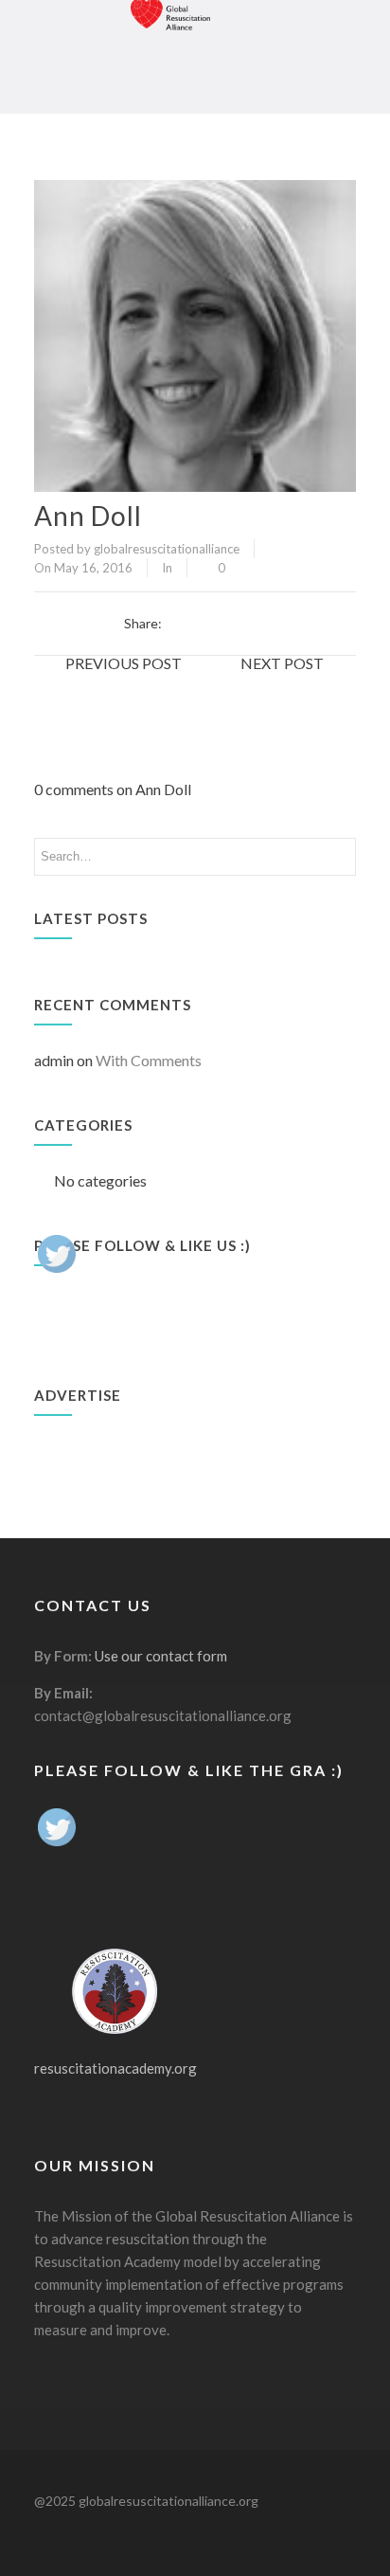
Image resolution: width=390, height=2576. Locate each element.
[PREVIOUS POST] (115, 685)
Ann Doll (88, 516)
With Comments (149, 1060)
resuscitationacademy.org (115, 2068)
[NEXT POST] (275, 685)
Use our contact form (161, 1656)
